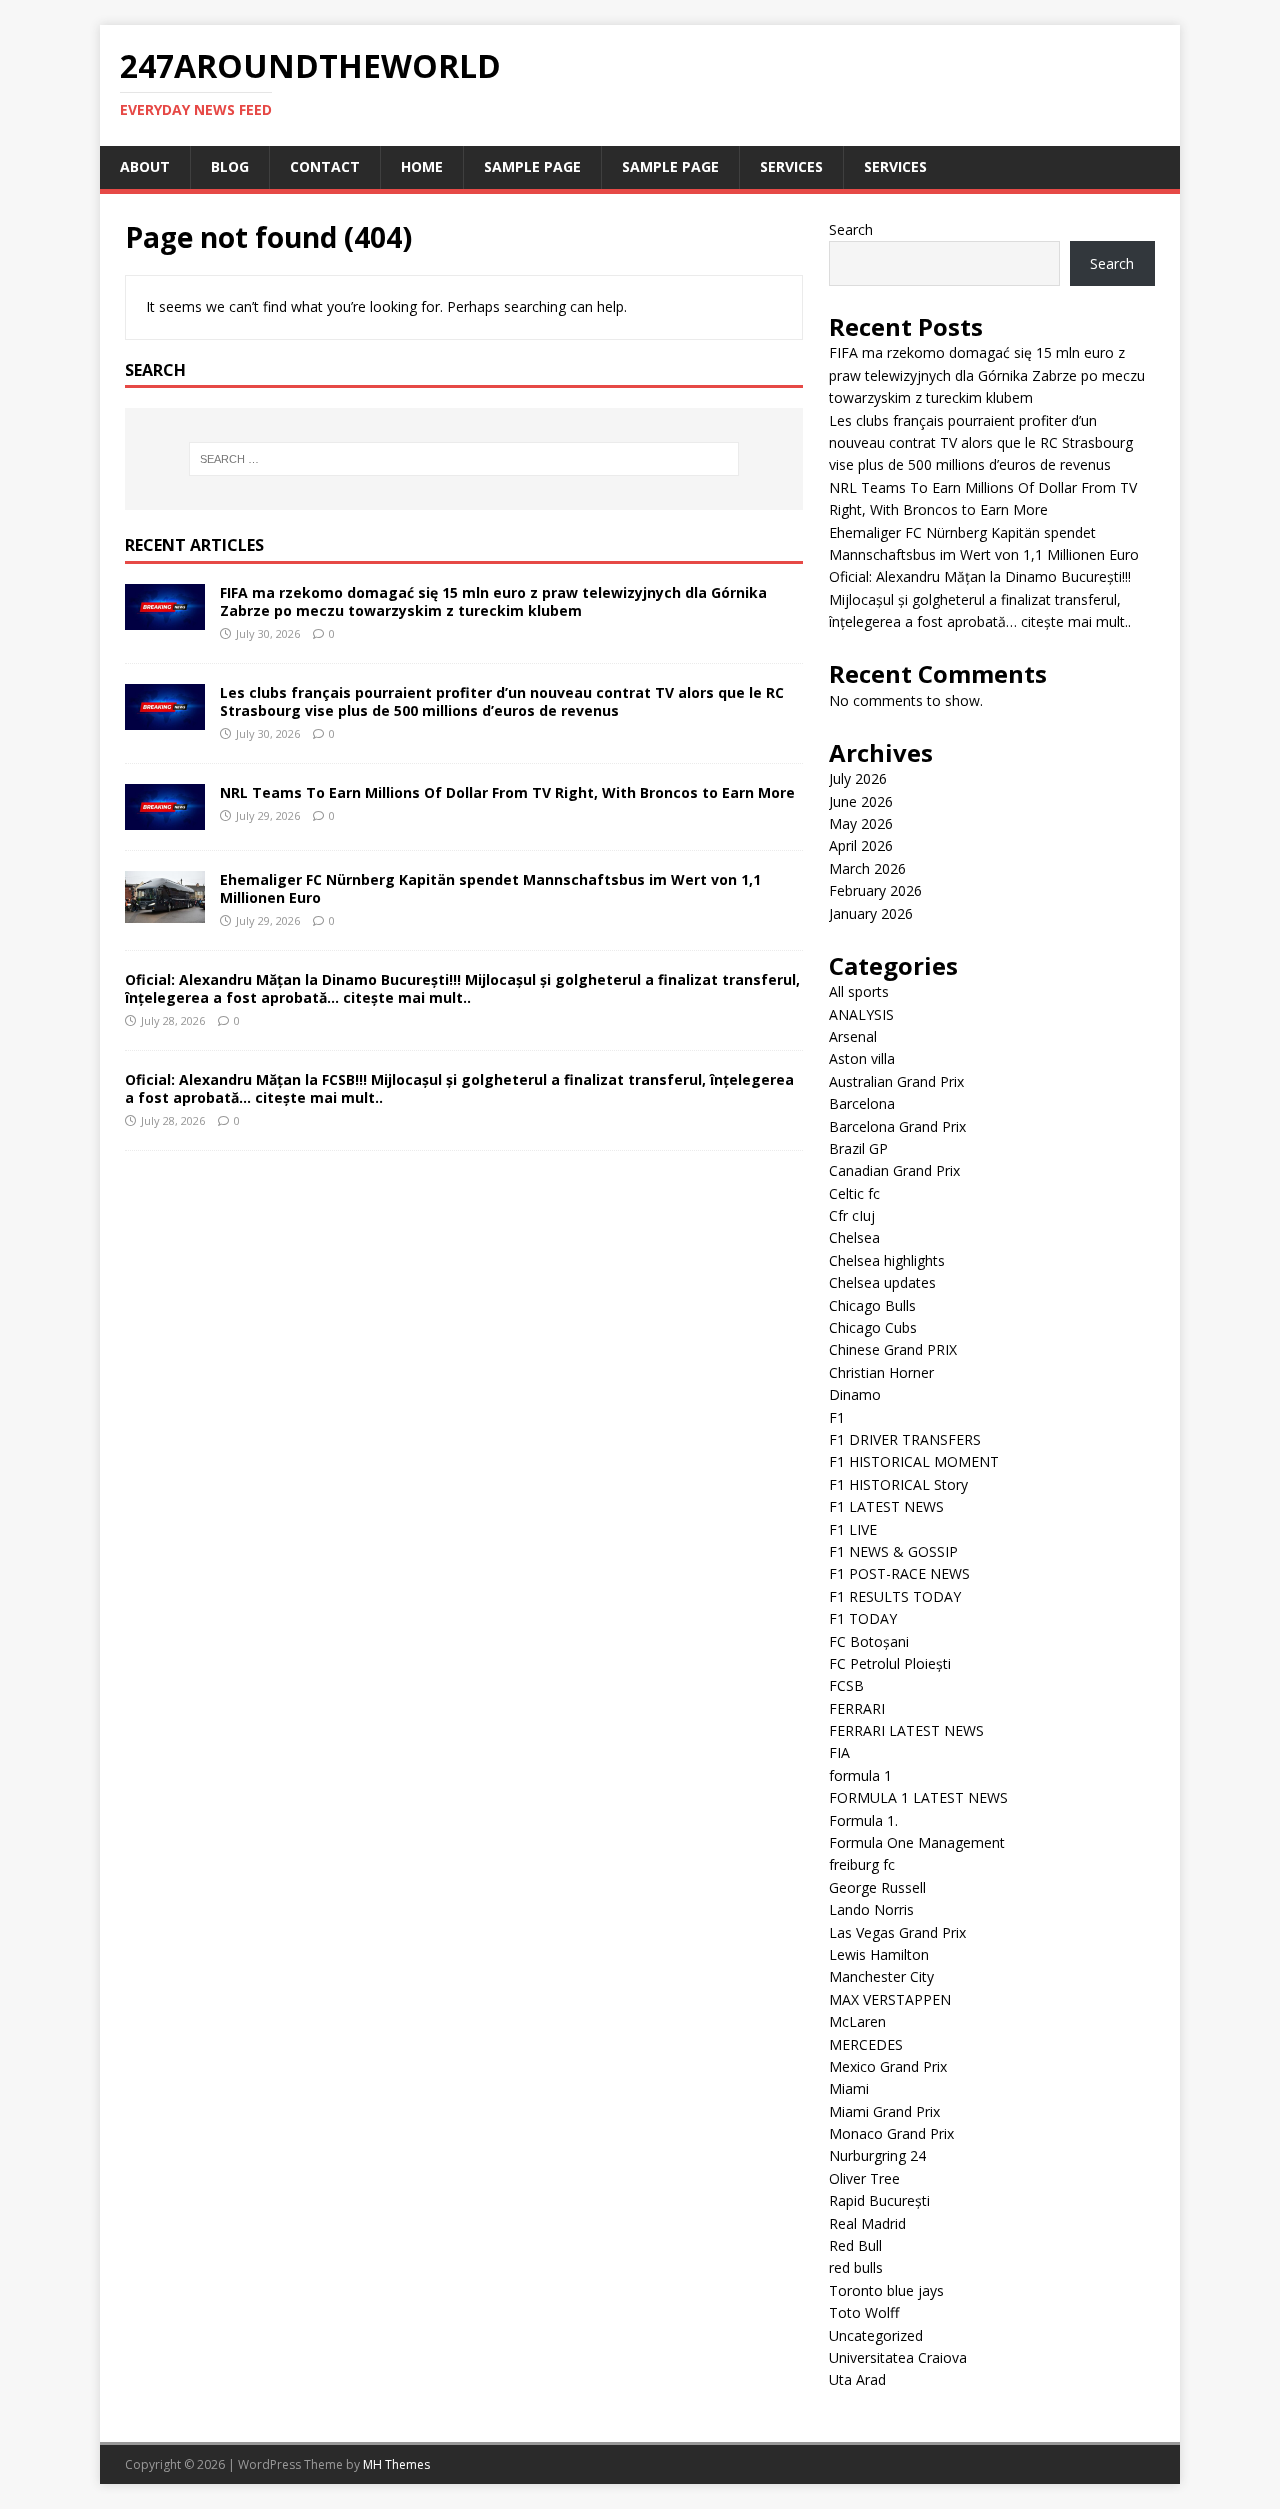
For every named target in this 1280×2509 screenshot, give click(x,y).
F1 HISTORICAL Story (898, 1484)
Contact (325, 166)
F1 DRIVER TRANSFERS (905, 1439)
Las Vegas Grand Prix (897, 1932)
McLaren (857, 2021)
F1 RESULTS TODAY (895, 1596)
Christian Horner (881, 1372)
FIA (839, 1752)
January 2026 (871, 913)
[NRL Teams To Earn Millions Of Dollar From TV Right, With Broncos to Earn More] (165, 817)
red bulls (856, 2267)
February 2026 (875, 890)
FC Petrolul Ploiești (890, 1663)
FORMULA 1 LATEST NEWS (918, 1797)
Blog (230, 166)
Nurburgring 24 (877, 2155)
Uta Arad (857, 2379)
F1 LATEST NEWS (886, 1506)
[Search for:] (464, 459)
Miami (849, 2088)
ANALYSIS (861, 1014)
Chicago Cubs (873, 1327)
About (145, 166)
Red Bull (855, 2245)
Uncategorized (876, 2335)
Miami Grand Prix (884, 2111)
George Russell (877, 1887)
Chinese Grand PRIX (893, 1349)
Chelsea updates (882, 1282)
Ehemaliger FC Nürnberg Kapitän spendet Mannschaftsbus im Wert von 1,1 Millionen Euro (490, 888)
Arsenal (853, 1036)
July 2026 (858, 778)
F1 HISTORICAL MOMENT (914, 1461)
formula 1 (860, 1775)
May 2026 (861, 823)
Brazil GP (858, 1148)
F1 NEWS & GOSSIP (893, 1551)
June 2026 (861, 801)
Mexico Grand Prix (888, 2066)
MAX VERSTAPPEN (890, 1999)
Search (851, 229)
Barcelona (862, 1103)
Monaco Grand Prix (891, 2133)
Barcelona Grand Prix (897, 1126)
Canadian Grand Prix (894, 1170)
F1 (837, 1417)
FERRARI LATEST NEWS (906, 1730)
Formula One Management (917, 1842)
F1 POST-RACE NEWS (899, 1573)
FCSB (846, 1685)
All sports (859, 991)
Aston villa (862, 1058)
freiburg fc (862, 1864)
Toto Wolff (864, 2312)
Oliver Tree (864, 2178)
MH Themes (396, 2464)
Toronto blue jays (886, 2290)
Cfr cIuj (852, 1215)
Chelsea (854, 1237)
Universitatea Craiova (898, 2357)
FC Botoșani (869, 1641)
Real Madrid (867, 2223)
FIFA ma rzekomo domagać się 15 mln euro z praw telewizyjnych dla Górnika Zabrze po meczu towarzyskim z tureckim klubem (493, 601)
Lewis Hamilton (879, 1954)
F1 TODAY (863, 1618)
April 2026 (861, 845)
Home (422, 166)
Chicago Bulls (872, 1305)
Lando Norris (871, 1909)
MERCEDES (866, 2044)
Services (791, 166)
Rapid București (879, 2200)
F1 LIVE (853, 1529)
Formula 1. (863, 1820)
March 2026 (867, 868)
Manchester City (881, 1976)
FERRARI (857, 1708)
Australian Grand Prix (896, 1081)
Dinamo (855, 1394)
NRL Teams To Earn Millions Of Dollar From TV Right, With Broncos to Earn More (507, 792)
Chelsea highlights (887, 1260)
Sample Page (532, 166)
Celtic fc (854, 1193)
